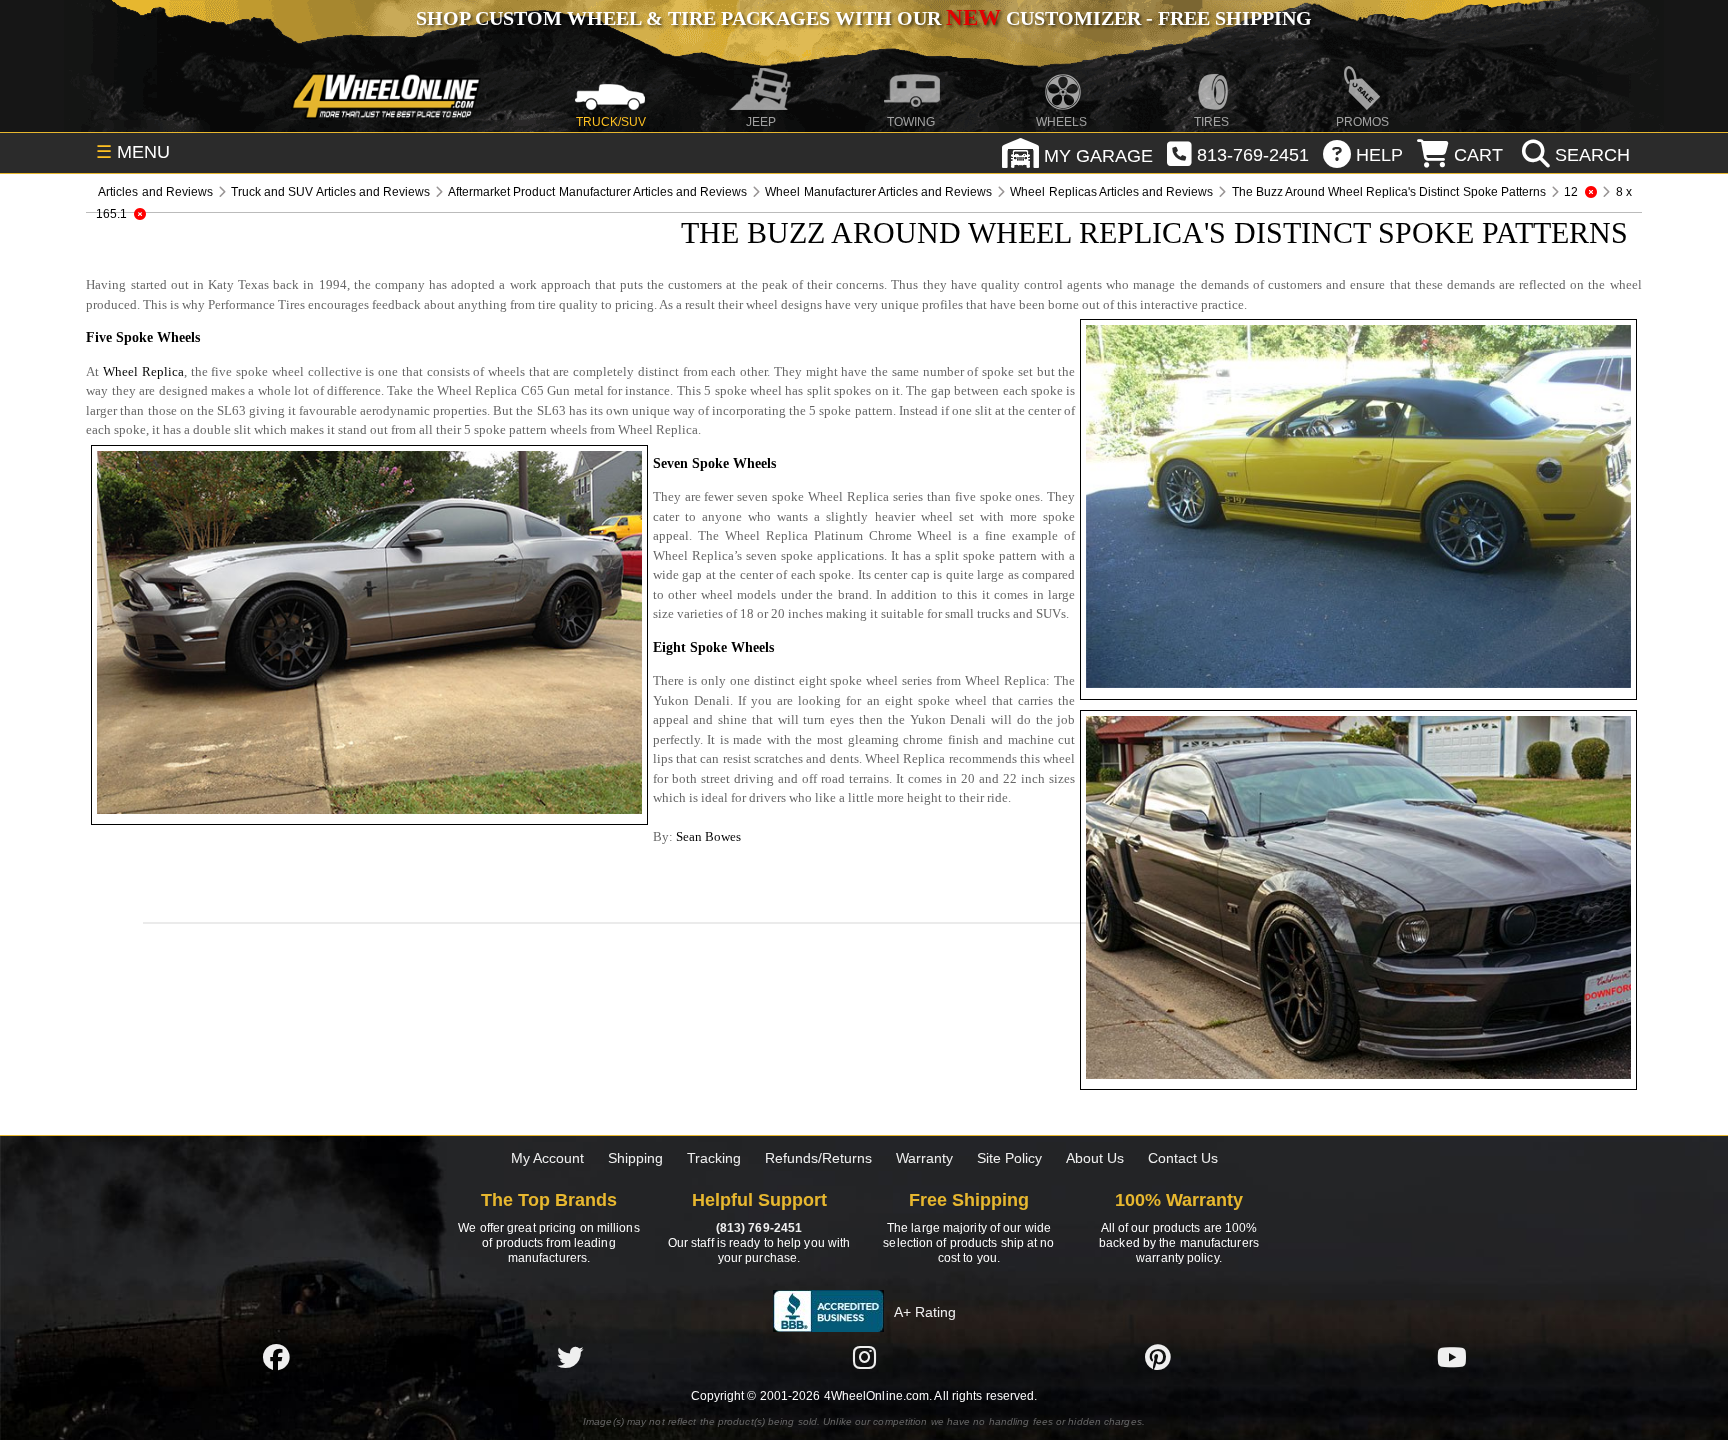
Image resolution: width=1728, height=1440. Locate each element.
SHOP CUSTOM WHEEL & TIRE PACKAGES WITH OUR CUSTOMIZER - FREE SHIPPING (864, 18)
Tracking (714, 1158)
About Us (1095, 1158)
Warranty (924, 1158)
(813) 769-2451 (759, 1228)
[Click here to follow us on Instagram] (864, 1357)
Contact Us (1183, 1158)
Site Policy (1009, 1158)
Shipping (635, 1158)
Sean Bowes (708, 836)
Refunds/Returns (818, 1158)
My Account (547, 1158)
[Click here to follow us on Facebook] (276, 1357)
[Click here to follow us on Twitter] (570, 1357)
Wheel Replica (143, 371)
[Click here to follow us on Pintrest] (1158, 1357)
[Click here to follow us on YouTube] (1452, 1357)
